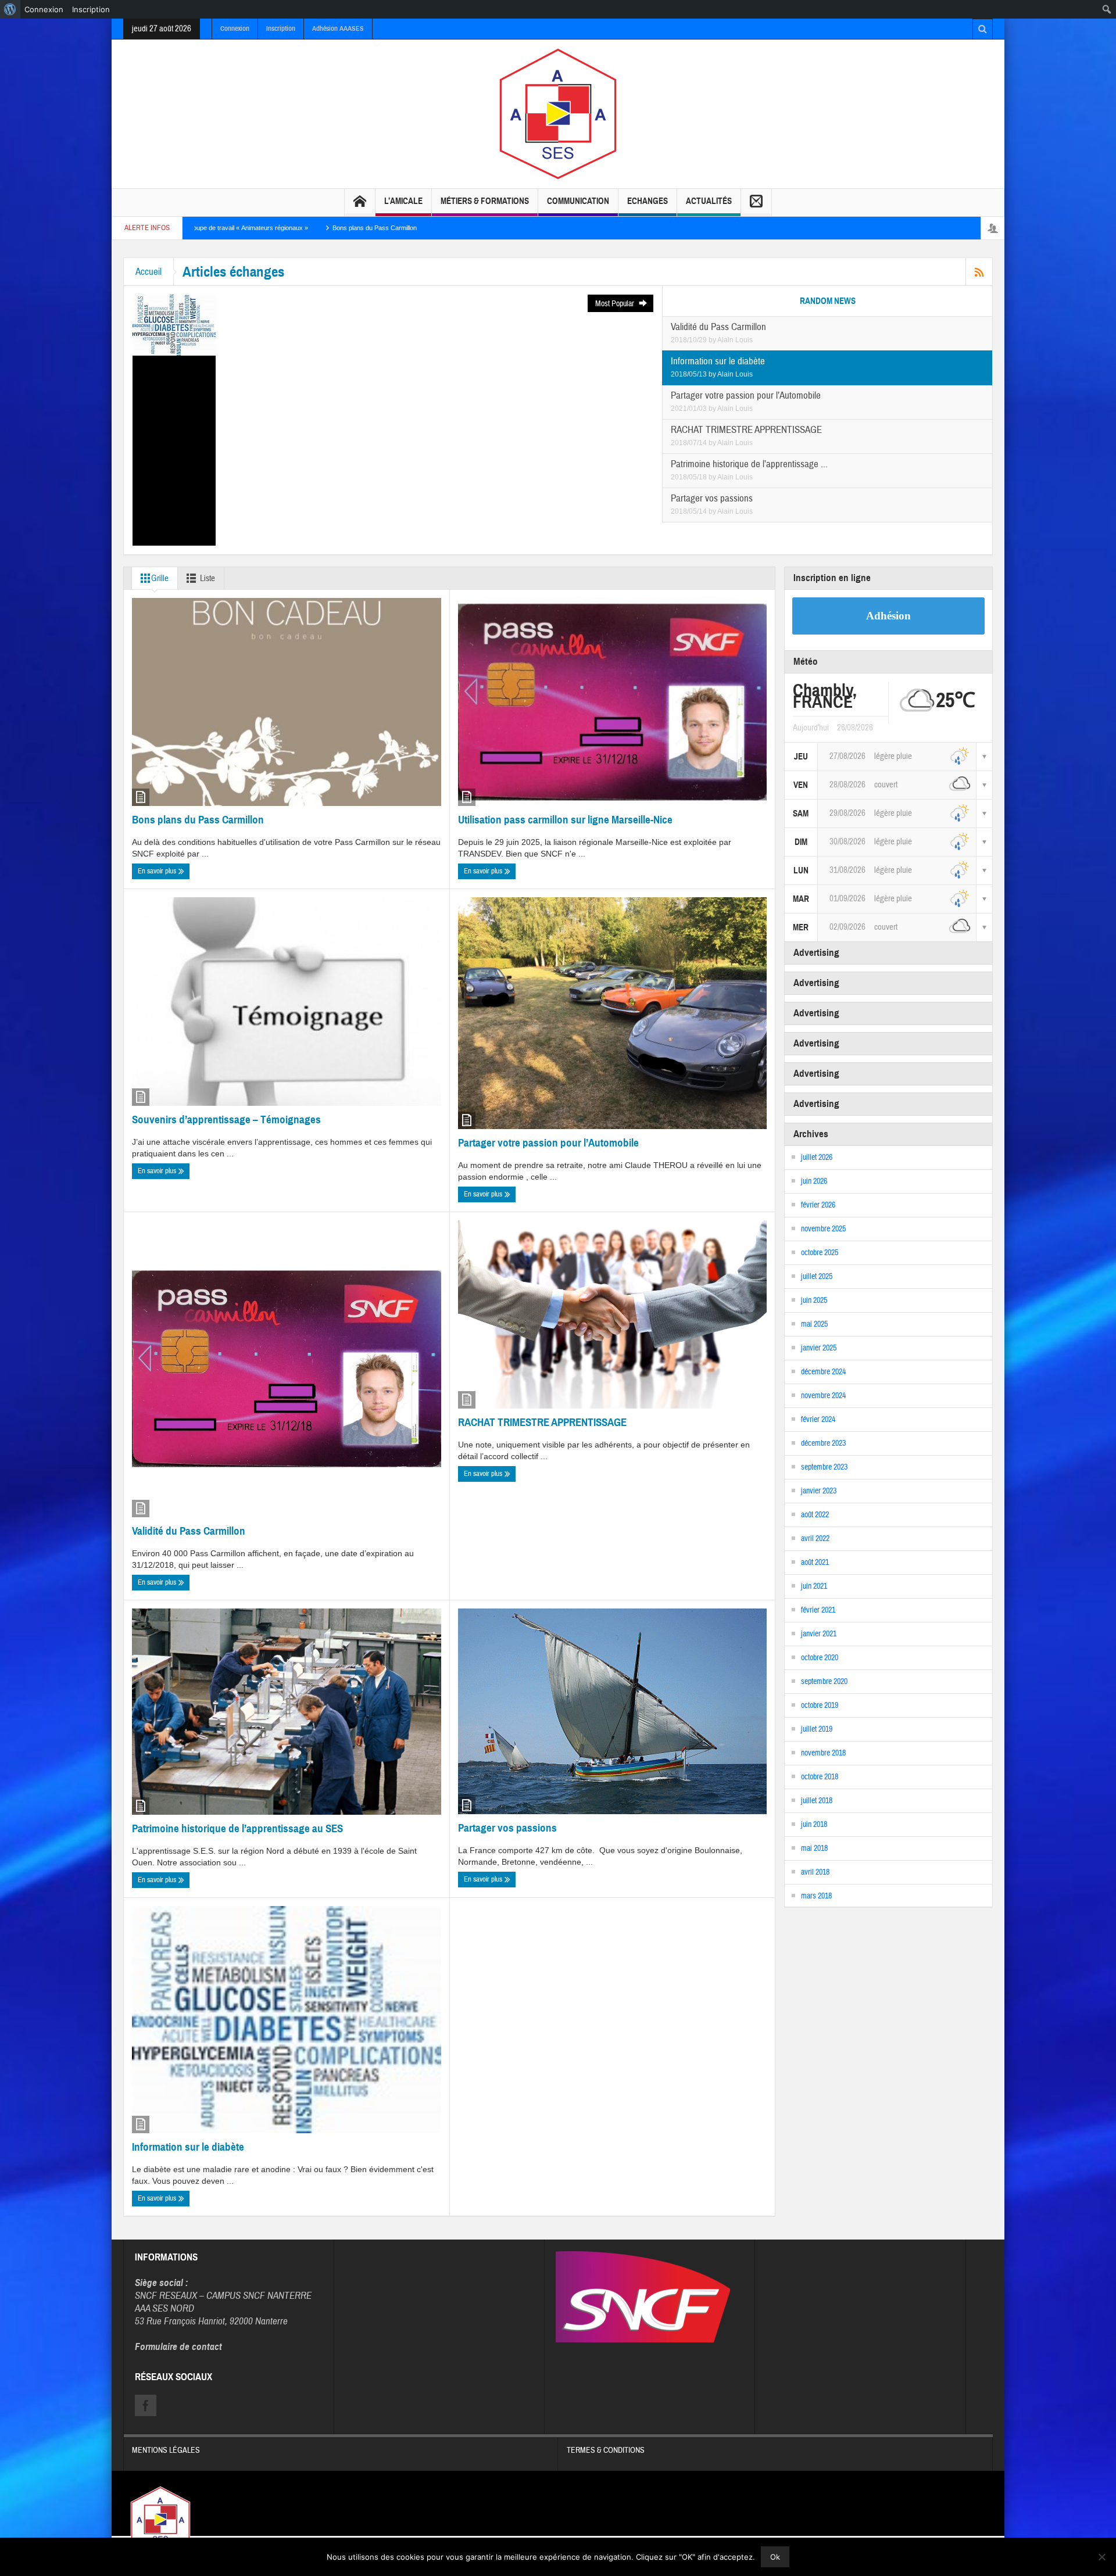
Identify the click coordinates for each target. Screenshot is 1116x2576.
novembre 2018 (823, 1753)
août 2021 (815, 1563)
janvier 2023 (819, 1491)
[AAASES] (558, 113)
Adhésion (888, 616)
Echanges (648, 201)
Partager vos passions (507, 1828)
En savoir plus (158, 871)
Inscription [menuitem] (91, 9)
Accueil (149, 272)
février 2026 (818, 1205)
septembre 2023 (824, 1467)
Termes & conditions (606, 2450)
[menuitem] (10, 9)
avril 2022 (815, 1539)
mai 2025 (814, 1324)
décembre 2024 (823, 1372)
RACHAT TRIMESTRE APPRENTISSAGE (542, 1422)
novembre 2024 (823, 1396)
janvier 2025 (819, 1348)
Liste (208, 578)
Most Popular (616, 304)
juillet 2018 (817, 1801)
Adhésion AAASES (338, 28)
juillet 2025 (817, 1277)
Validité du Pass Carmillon (189, 1531)
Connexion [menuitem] (44, 9)
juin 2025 (814, 1300)
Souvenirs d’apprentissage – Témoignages (226, 1119)
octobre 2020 (820, 1658)
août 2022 (815, 1515)
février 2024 (818, 1420)
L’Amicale (403, 201)
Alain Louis (735, 340)
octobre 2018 (820, 1777)
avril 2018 (815, 1872)
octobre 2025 (820, 1253)
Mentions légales (166, 2450)
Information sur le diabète (188, 2147)
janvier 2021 (819, 1634)
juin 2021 (814, 1586)
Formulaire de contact (178, 2347)
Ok (775, 2557)
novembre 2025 (823, 1229)
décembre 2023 (823, 1443)
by (713, 340)
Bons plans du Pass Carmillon (220, 228)
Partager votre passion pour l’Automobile (548, 1143)
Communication (578, 201)
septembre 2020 (824, 1682)
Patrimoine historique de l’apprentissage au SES (237, 1828)
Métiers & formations (485, 201)
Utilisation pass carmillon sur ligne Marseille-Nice (565, 820)
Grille (160, 578)
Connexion (235, 28)
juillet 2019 (817, 1729)
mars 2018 (816, 1896)
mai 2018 (814, 1848)
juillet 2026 (817, 1158)
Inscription (281, 28)
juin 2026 (814, 1181)
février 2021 (818, 1610)
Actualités (709, 201)
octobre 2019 (820, 1706)
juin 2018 (814, 1825)
